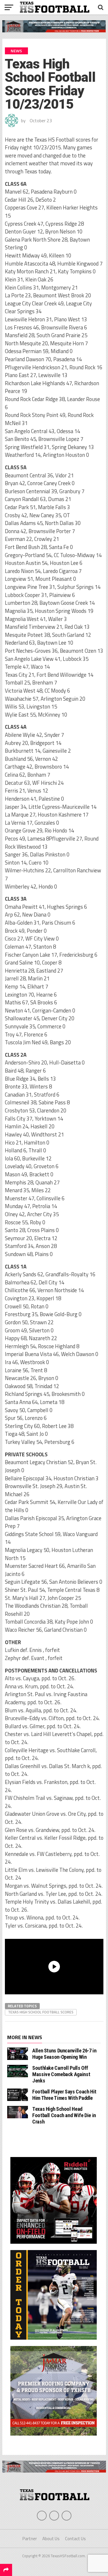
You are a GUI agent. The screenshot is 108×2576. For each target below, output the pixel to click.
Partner (30, 2539)
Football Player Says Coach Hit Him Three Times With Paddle (64, 2095)
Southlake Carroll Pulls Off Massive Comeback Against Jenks (61, 2074)
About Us (51, 2539)
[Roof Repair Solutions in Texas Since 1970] (54, 31)
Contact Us (75, 2539)
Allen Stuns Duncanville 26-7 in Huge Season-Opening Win (64, 2054)
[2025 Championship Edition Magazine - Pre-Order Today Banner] (54, 2341)
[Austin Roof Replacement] (54, 2437)
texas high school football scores (41, 2012)
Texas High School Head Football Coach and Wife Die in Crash (64, 2115)
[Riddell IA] (54, 2245)
